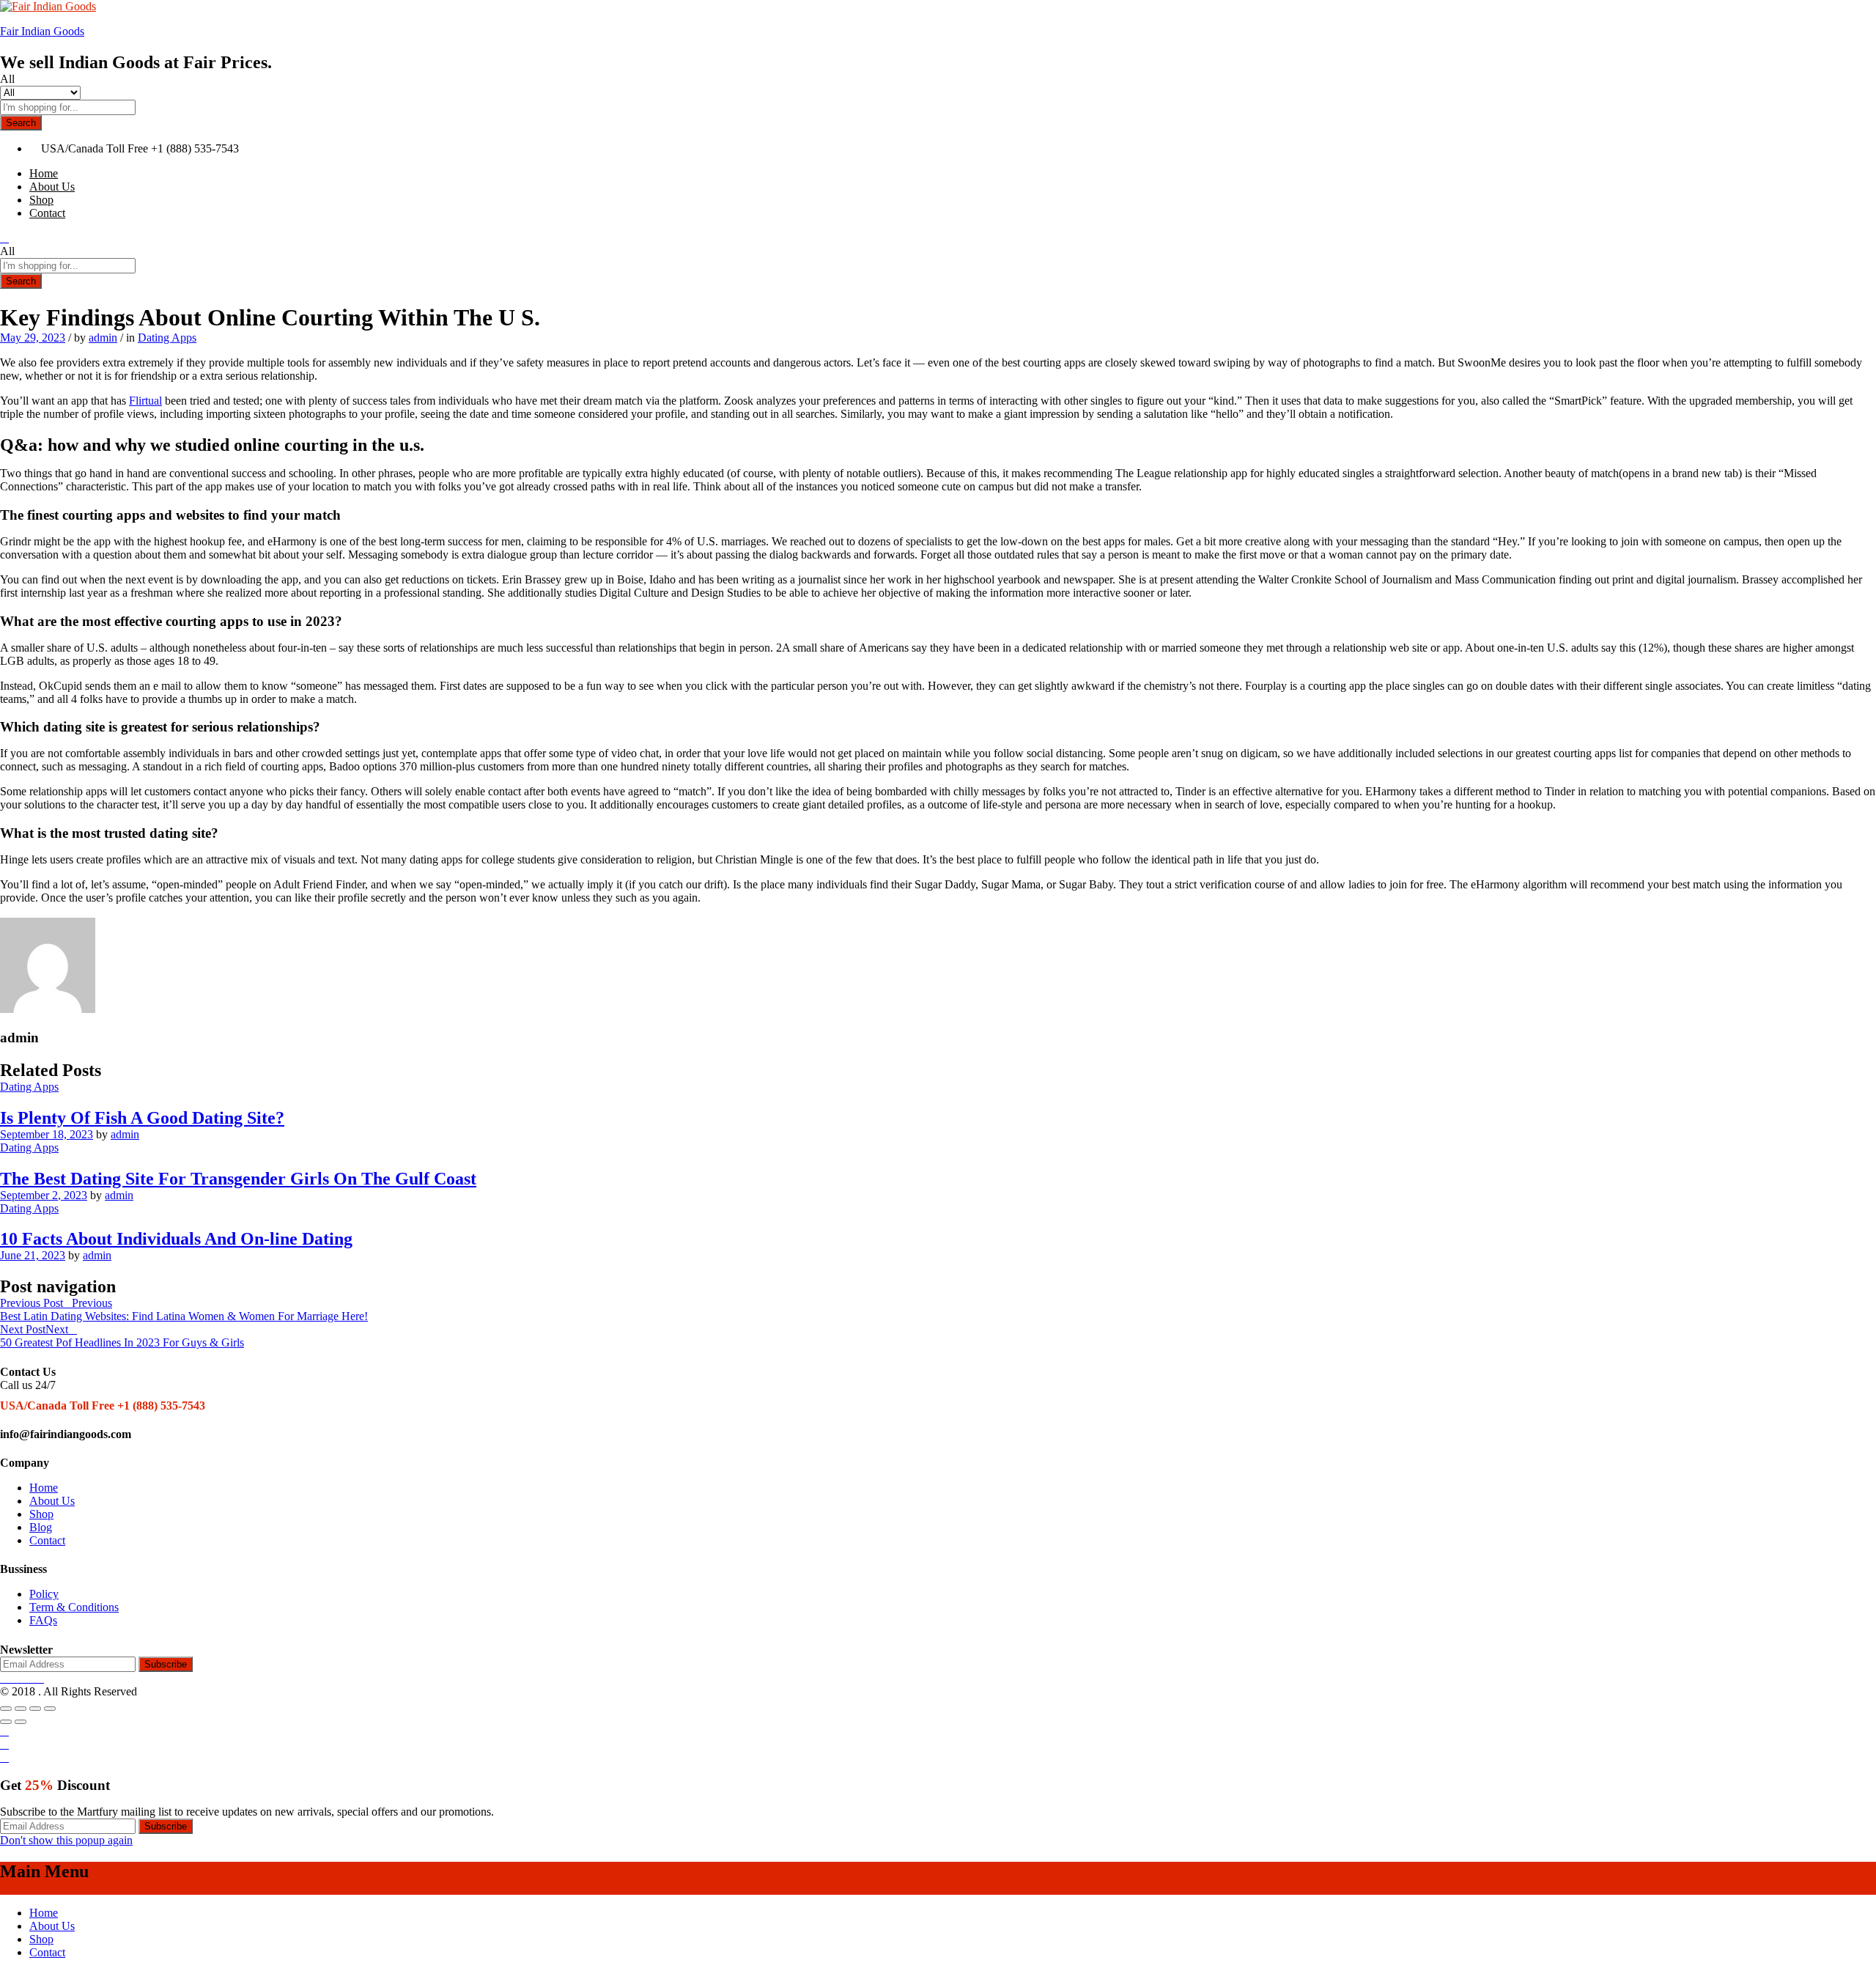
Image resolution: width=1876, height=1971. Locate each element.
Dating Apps (167, 338)
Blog (41, 1527)
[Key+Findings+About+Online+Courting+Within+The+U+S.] (4, 911)
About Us (52, 187)
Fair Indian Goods (42, 31)
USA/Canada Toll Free (95, 148)
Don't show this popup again (66, 1840)
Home (44, 173)
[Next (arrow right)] (21, 1722)
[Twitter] (13, 1678)
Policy (44, 1594)
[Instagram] (40, 1678)
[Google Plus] (22, 1678)
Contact (47, 213)
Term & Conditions (74, 1607)
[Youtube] (31, 1678)
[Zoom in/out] (50, 1709)
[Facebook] (4, 1678)
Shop (41, 200)
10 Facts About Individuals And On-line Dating (176, 1239)
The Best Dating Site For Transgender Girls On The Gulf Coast (238, 1179)
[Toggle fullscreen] (35, 1709)
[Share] (21, 1709)
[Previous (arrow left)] (6, 1722)
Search (21, 123)
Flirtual (145, 401)
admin (103, 338)
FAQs (43, 1620)
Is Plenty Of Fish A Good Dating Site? (142, 1118)
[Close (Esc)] (6, 1709)
